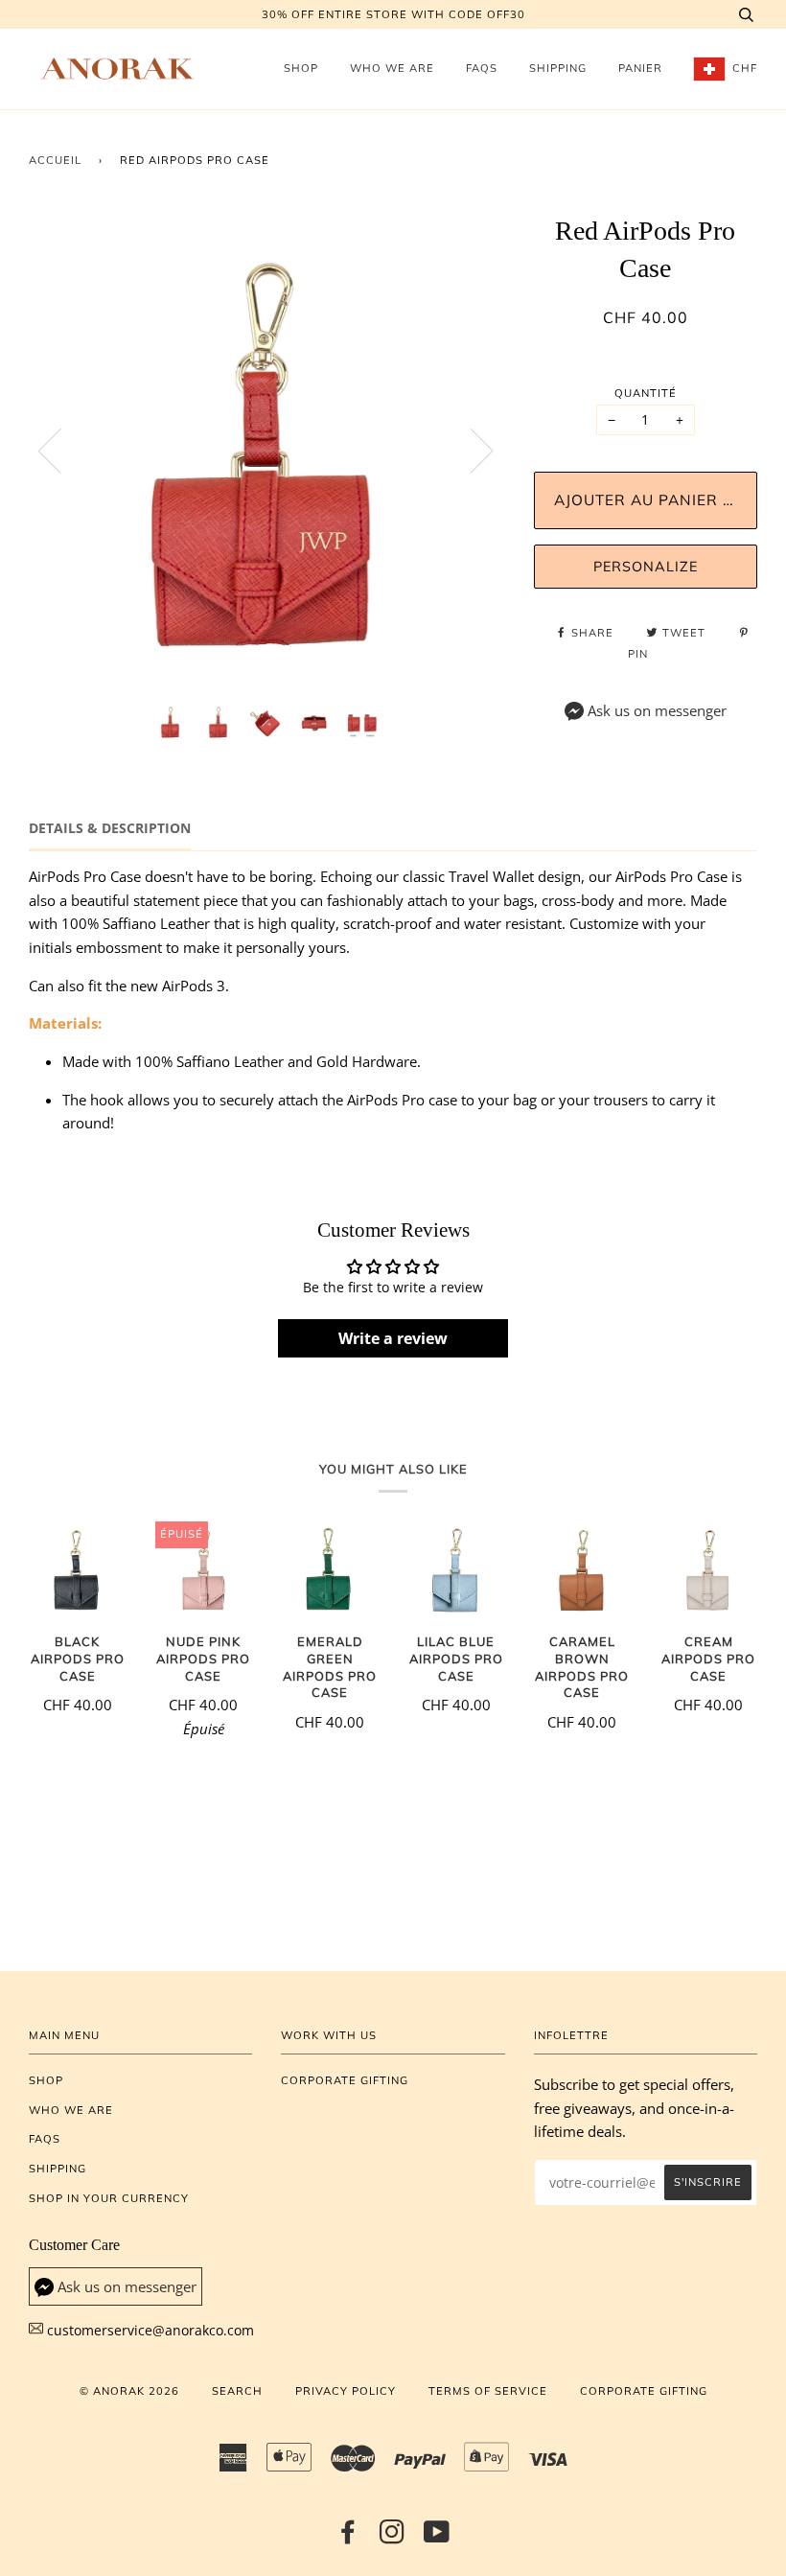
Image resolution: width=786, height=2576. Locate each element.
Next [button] (470, 450)
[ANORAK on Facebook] (348, 2538)
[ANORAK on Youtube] (437, 2538)
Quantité (646, 393)
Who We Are (392, 68)
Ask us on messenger (657, 711)
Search (237, 2391)
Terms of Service (488, 2391)
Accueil (55, 160)
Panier (640, 68)
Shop (301, 68)
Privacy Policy (346, 2391)
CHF (743, 68)
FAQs (482, 68)
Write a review (393, 1338)
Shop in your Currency (109, 2198)
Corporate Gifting (345, 2080)
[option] (267, 450)
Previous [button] (61, 450)
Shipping (558, 68)
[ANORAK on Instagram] (393, 2538)
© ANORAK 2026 (129, 2391)
